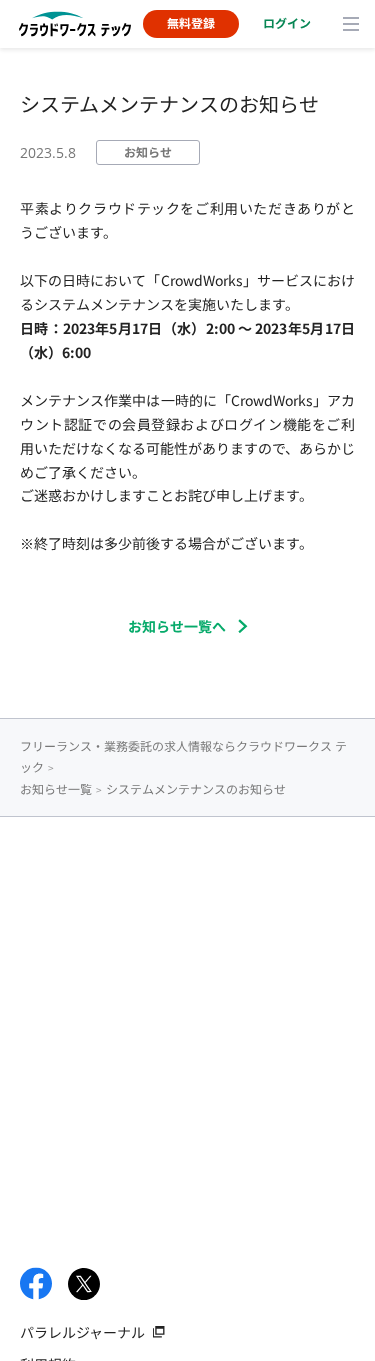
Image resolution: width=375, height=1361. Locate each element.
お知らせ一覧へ (177, 626)
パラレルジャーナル (82, 1332)
